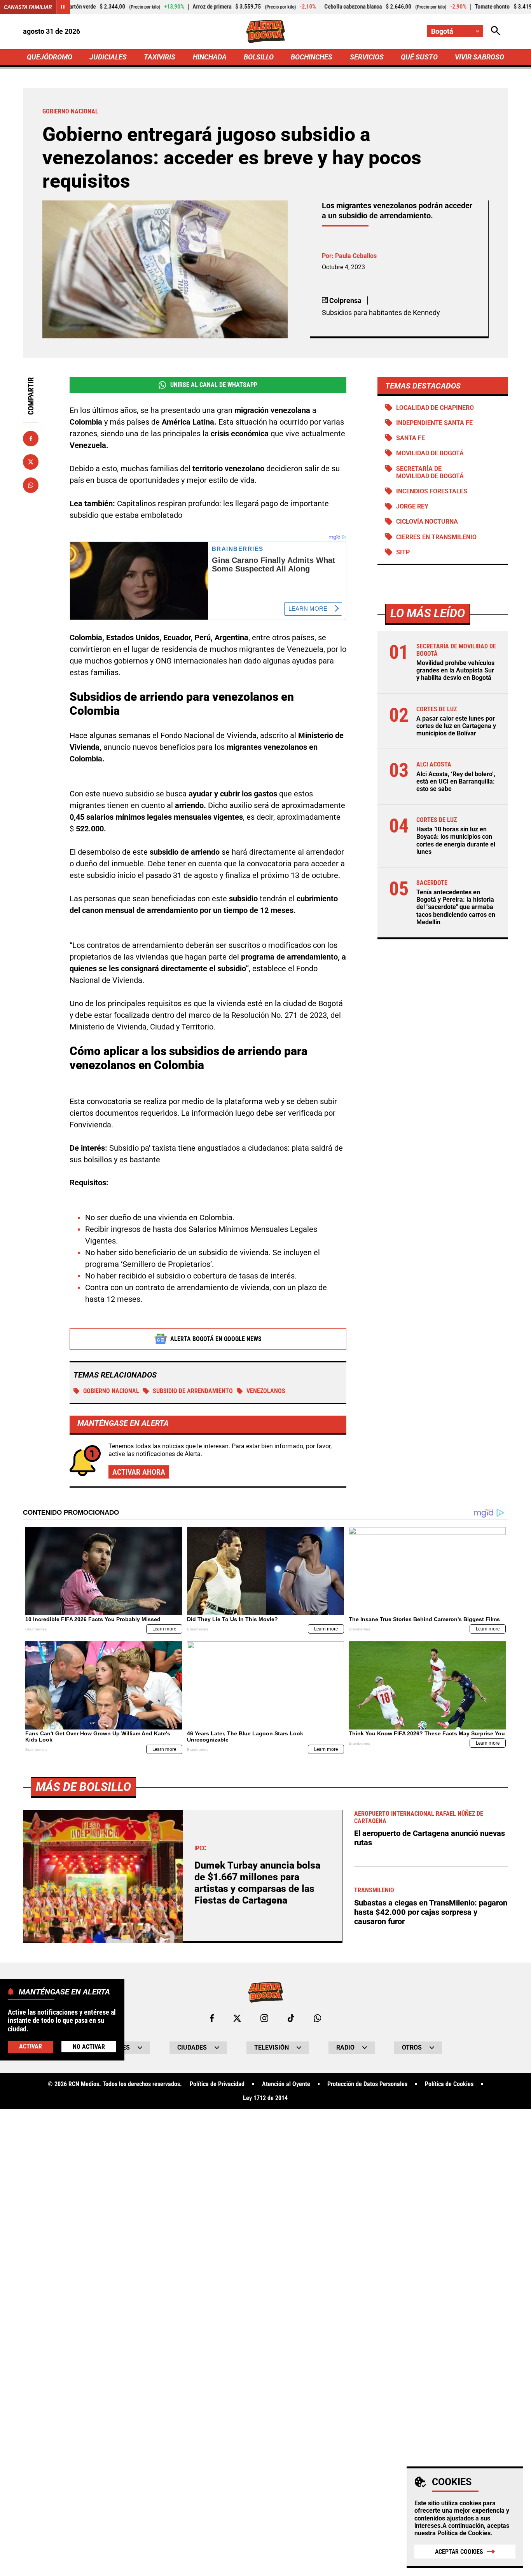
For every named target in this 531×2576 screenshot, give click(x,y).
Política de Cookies (464, 2533)
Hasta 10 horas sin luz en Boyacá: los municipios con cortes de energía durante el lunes (456, 840)
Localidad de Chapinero (435, 408)
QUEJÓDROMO (50, 57)
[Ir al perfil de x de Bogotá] (237, 2018)
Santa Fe (410, 438)
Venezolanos (266, 1391)
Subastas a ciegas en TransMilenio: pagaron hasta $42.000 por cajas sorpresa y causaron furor (431, 1912)
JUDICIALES (108, 57)
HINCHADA (210, 57)
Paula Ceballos (356, 256)
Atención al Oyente (286, 2084)
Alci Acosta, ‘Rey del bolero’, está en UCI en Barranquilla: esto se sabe (456, 781)
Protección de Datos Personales (367, 2084)
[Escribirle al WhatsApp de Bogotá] (317, 2018)
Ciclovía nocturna (427, 522)
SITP (403, 552)
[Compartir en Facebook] (31, 439)
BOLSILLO (259, 57)
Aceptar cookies (459, 2552)
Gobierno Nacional (111, 1391)
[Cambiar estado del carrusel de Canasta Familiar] (63, 7)
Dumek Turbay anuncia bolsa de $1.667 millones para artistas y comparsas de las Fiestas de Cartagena (257, 1883)
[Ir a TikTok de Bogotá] (291, 2018)
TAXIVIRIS (160, 57)
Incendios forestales (432, 491)
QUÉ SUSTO (419, 57)
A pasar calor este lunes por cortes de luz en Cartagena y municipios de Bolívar (456, 726)
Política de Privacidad (217, 2084)
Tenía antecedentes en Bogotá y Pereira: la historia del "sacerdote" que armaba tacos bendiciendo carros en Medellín (456, 907)
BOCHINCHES (312, 57)
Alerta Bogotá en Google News (216, 1339)
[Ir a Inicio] (266, 31)
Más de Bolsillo (83, 1787)
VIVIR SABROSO (479, 57)
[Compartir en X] (31, 462)
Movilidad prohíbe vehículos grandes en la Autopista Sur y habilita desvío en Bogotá (455, 670)
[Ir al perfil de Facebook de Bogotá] (212, 2018)
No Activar (89, 2047)
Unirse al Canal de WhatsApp (214, 385)
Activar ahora (139, 1472)
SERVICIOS (367, 57)
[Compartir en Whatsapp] (31, 485)
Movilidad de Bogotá (430, 453)
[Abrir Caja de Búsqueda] (496, 31)
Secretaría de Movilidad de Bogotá (430, 472)
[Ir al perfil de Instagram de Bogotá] (264, 2018)
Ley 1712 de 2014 (265, 2098)
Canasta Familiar (28, 7)
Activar (31, 2047)
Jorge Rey (412, 506)
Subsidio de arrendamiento (193, 1391)
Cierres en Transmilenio (436, 537)
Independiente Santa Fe (434, 423)
